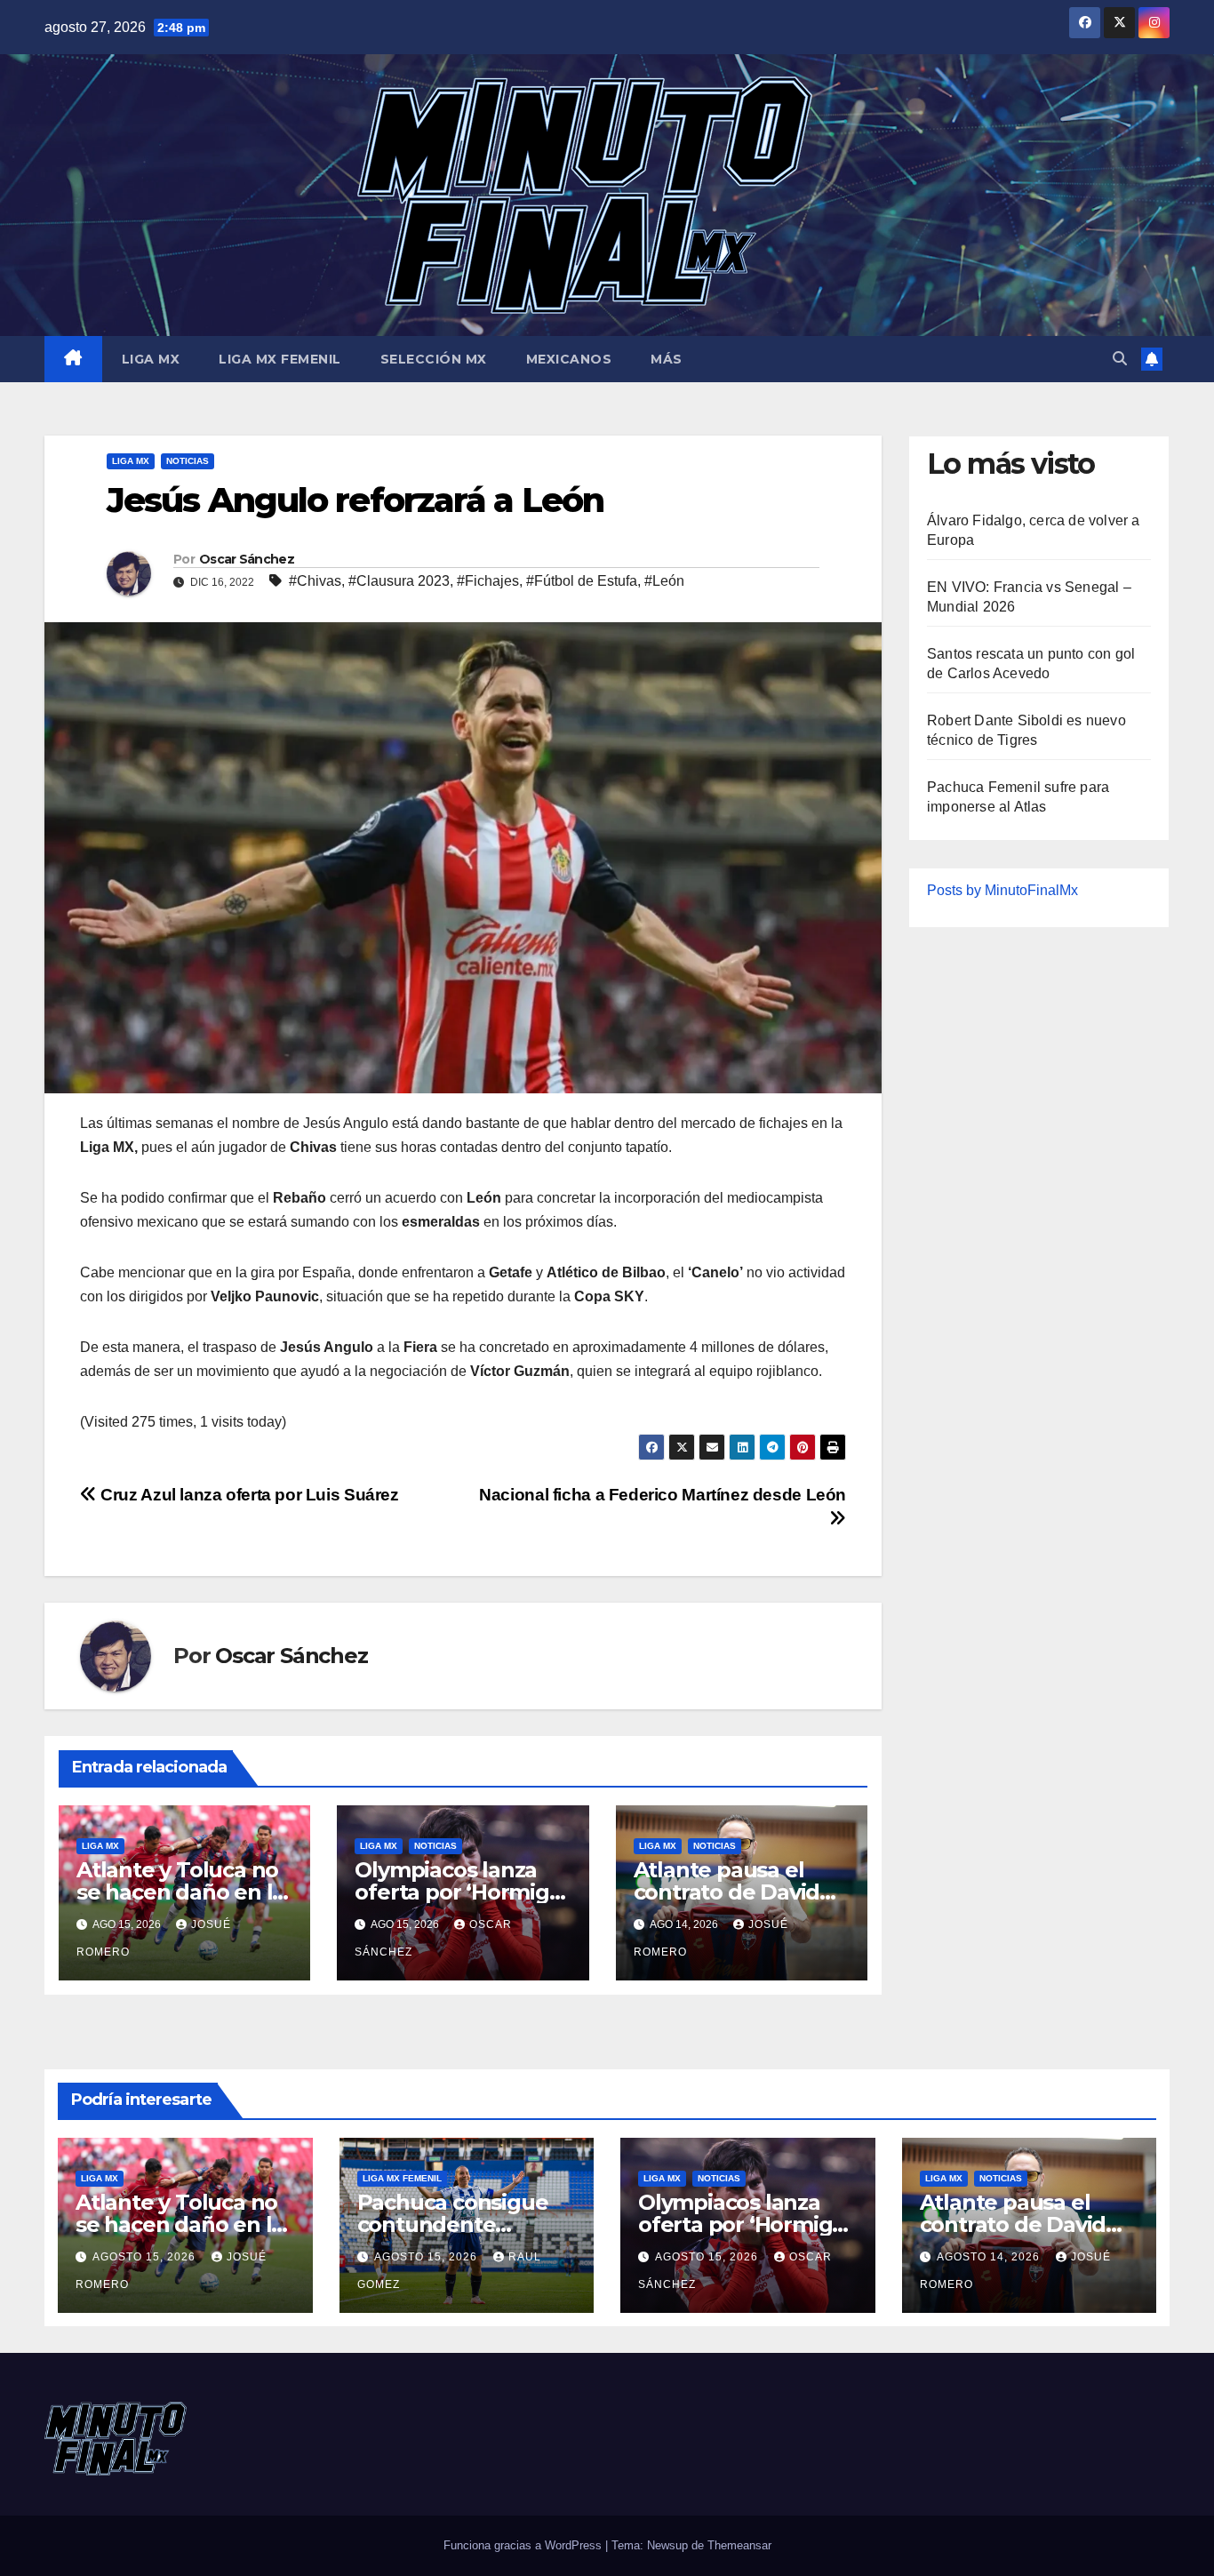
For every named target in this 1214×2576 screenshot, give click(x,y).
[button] (1120, 359)
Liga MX (151, 359)
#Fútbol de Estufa (582, 581)
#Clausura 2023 (399, 581)
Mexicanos (569, 359)
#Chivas (315, 581)
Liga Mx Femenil (280, 359)
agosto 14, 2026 (990, 2257)
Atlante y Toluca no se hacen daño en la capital (180, 1892)
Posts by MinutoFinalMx (1002, 890)
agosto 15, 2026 (146, 2257)
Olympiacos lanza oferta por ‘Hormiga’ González (460, 1892)
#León (664, 581)
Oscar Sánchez (247, 559)
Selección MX (434, 359)
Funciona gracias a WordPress (524, 2545)
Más (667, 359)
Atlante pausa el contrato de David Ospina (727, 1892)
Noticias (188, 461)
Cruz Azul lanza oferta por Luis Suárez (248, 1495)
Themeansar (739, 2545)
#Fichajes (488, 581)
